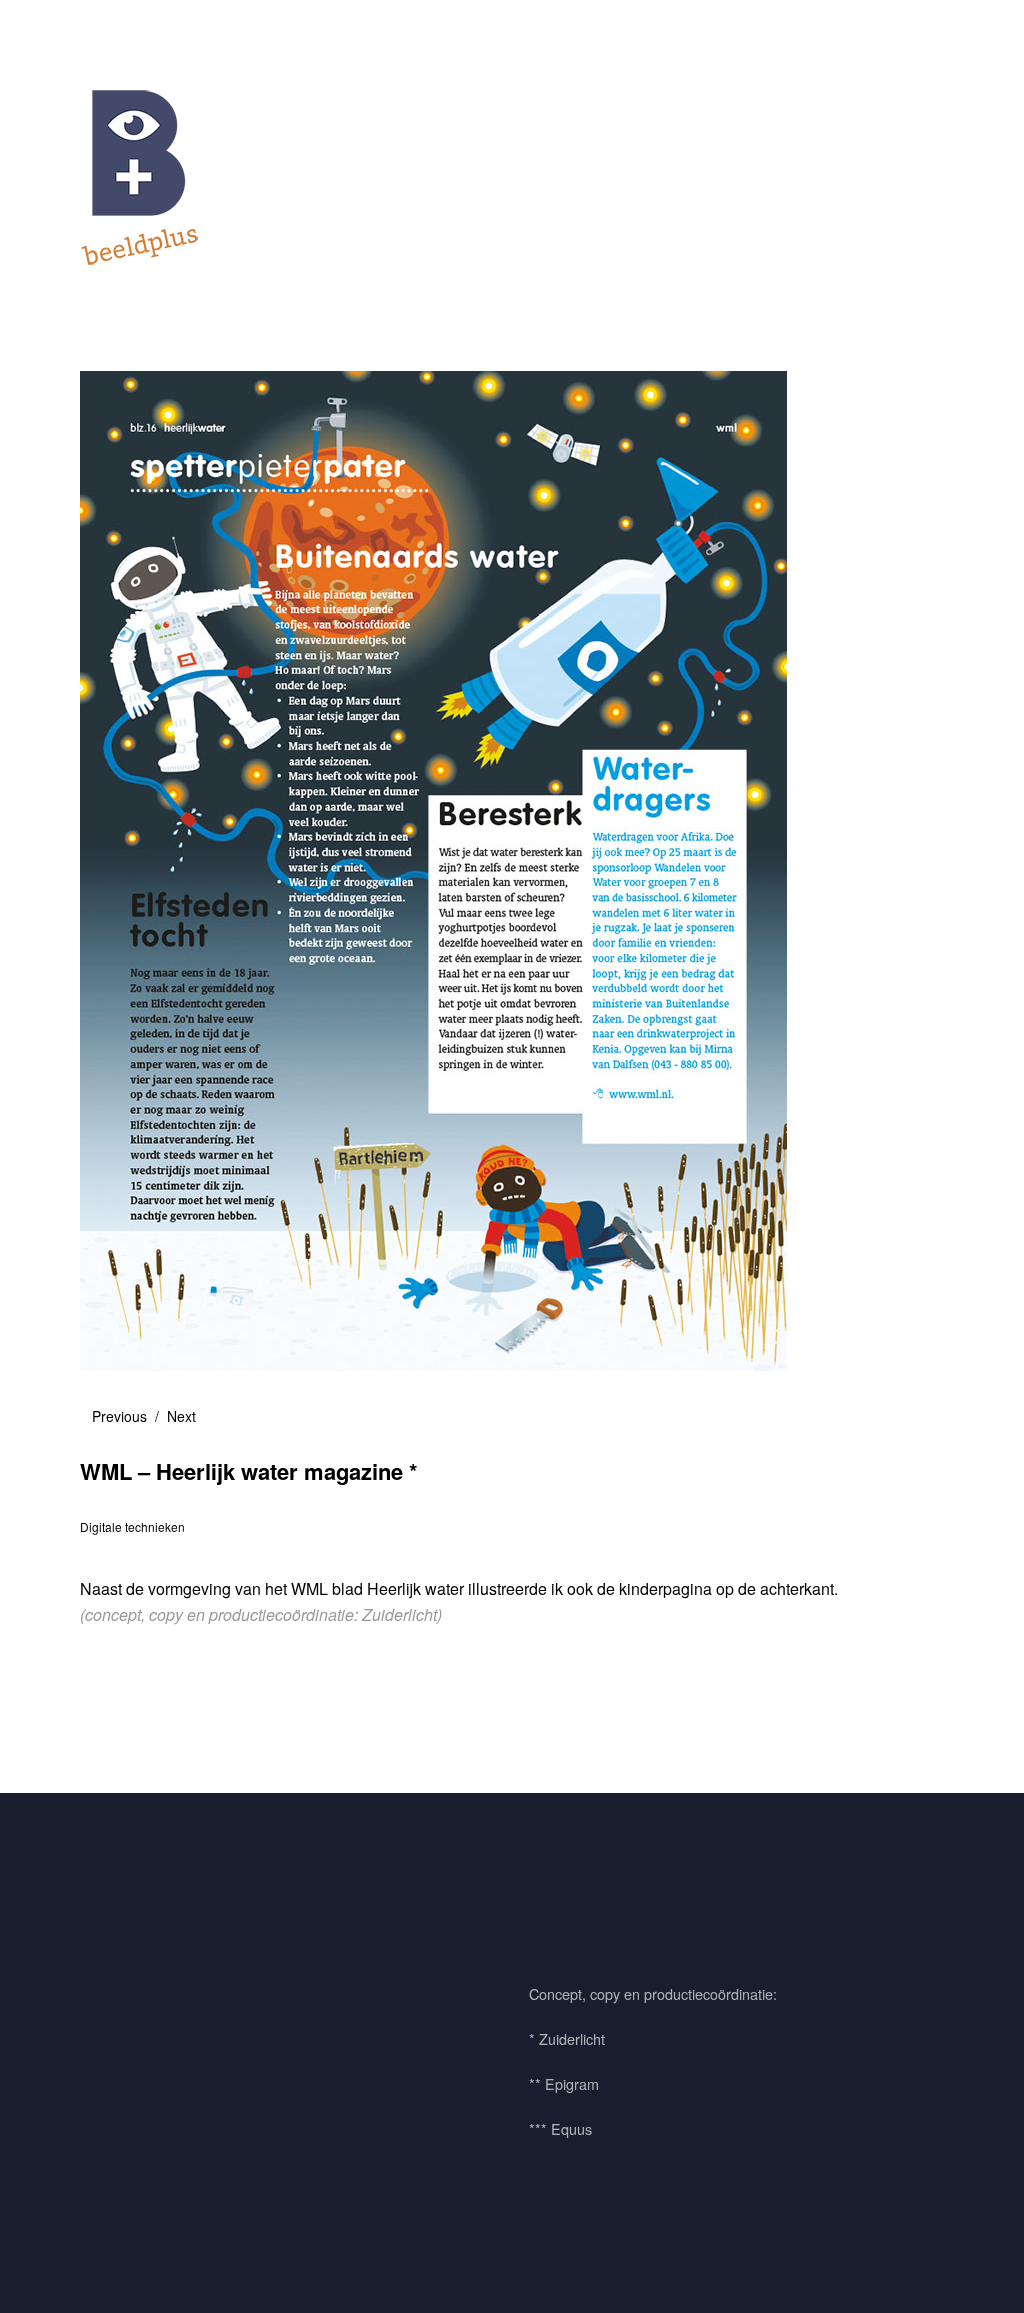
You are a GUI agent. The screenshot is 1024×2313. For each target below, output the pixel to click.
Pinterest (159, 1918)
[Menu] (105, 29)
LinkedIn (213, 1918)
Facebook (105, 1918)
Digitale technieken (132, 1526)
